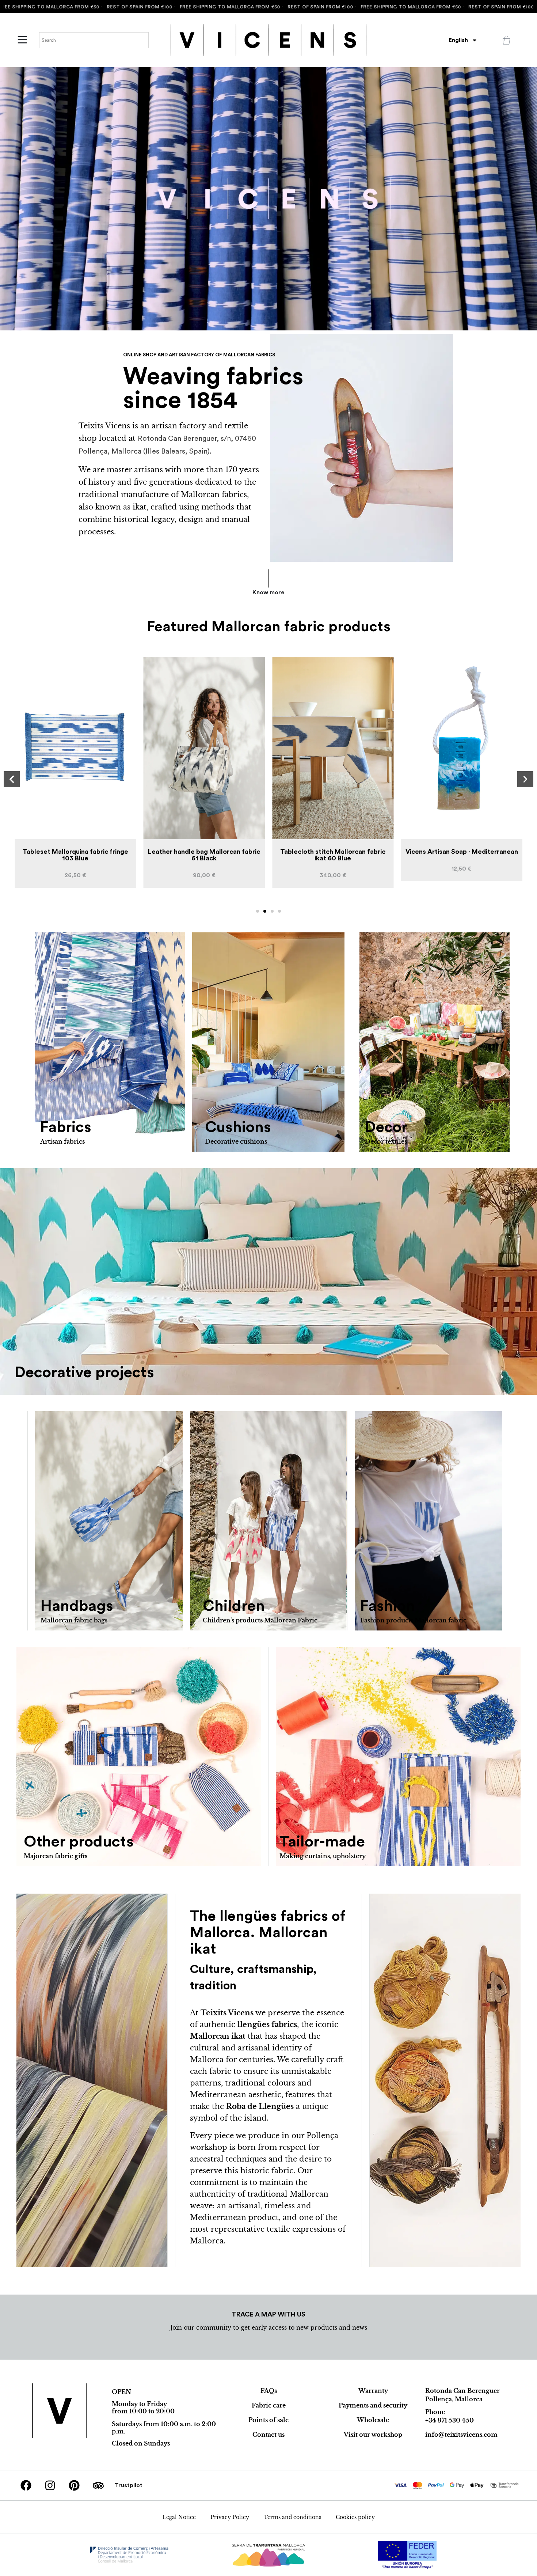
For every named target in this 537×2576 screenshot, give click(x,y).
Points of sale (268, 2420)
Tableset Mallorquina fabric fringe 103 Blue (462, 855)
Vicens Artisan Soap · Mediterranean (333, 852)
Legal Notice (179, 2517)
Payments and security (373, 2405)
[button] (12, 779)
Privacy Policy (230, 2517)
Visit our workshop (373, 2435)
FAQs (269, 2391)
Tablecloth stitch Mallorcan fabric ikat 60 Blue (204, 855)
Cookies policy (355, 2517)
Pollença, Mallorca (454, 2399)
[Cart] (506, 40)
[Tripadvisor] (98, 2485)
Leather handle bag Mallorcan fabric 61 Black (75, 855)
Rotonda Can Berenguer (462, 2391)
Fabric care (269, 2405)
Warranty (373, 2391)
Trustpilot (129, 2485)
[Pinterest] (74, 2485)
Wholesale (373, 2420)
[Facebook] (26, 2485)
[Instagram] (50, 2485)
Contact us (268, 2435)
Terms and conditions (292, 2517)
